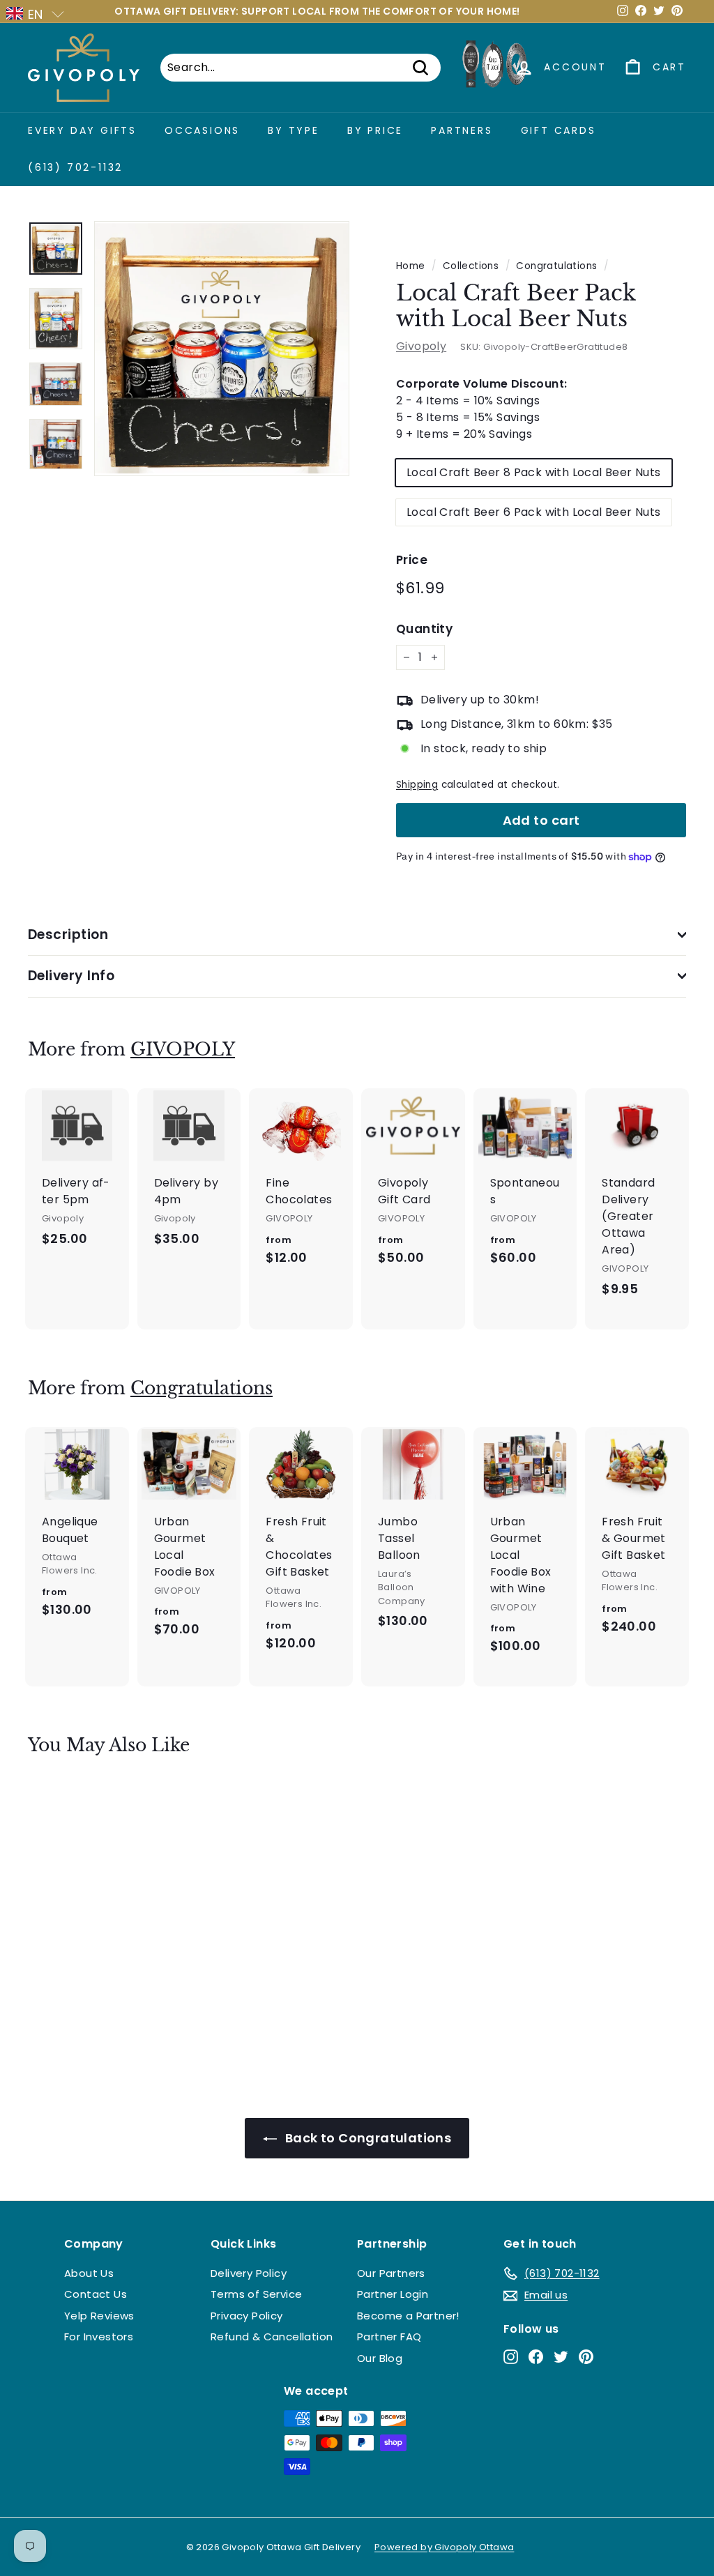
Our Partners (391, 2273)
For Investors (99, 2337)
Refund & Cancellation (272, 2337)
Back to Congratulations (367, 2138)
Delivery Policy (249, 2273)
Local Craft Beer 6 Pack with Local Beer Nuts (534, 512)
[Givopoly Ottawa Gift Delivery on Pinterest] (586, 2356)
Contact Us (96, 2294)
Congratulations (556, 266)
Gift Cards (559, 130)
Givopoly (421, 346)
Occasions (202, 130)
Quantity (424, 629)
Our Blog (380, 2358)
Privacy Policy (247, 2316)
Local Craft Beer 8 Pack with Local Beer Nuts (534, 472)
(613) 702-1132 (75, 167)
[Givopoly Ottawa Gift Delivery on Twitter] (561, 2356)
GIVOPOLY (183, 1050)
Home (411, 266)
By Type (294, 130)
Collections (471, 266)
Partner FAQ (389, 2337)
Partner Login (393, 2294)
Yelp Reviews (99, 2316)
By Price (375, 130)
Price (412, 560)
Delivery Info (71, 976)
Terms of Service (256, 2294)
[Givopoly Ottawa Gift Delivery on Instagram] (511, 2356)
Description (68, 935)
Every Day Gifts (82, 130)
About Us (89, 2273)
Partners (462, 130)
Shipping (417, 785)
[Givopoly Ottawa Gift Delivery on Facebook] (536, 2356)
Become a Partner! (408, 2316)
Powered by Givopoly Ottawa (444, 2547)
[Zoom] (222, 349)
